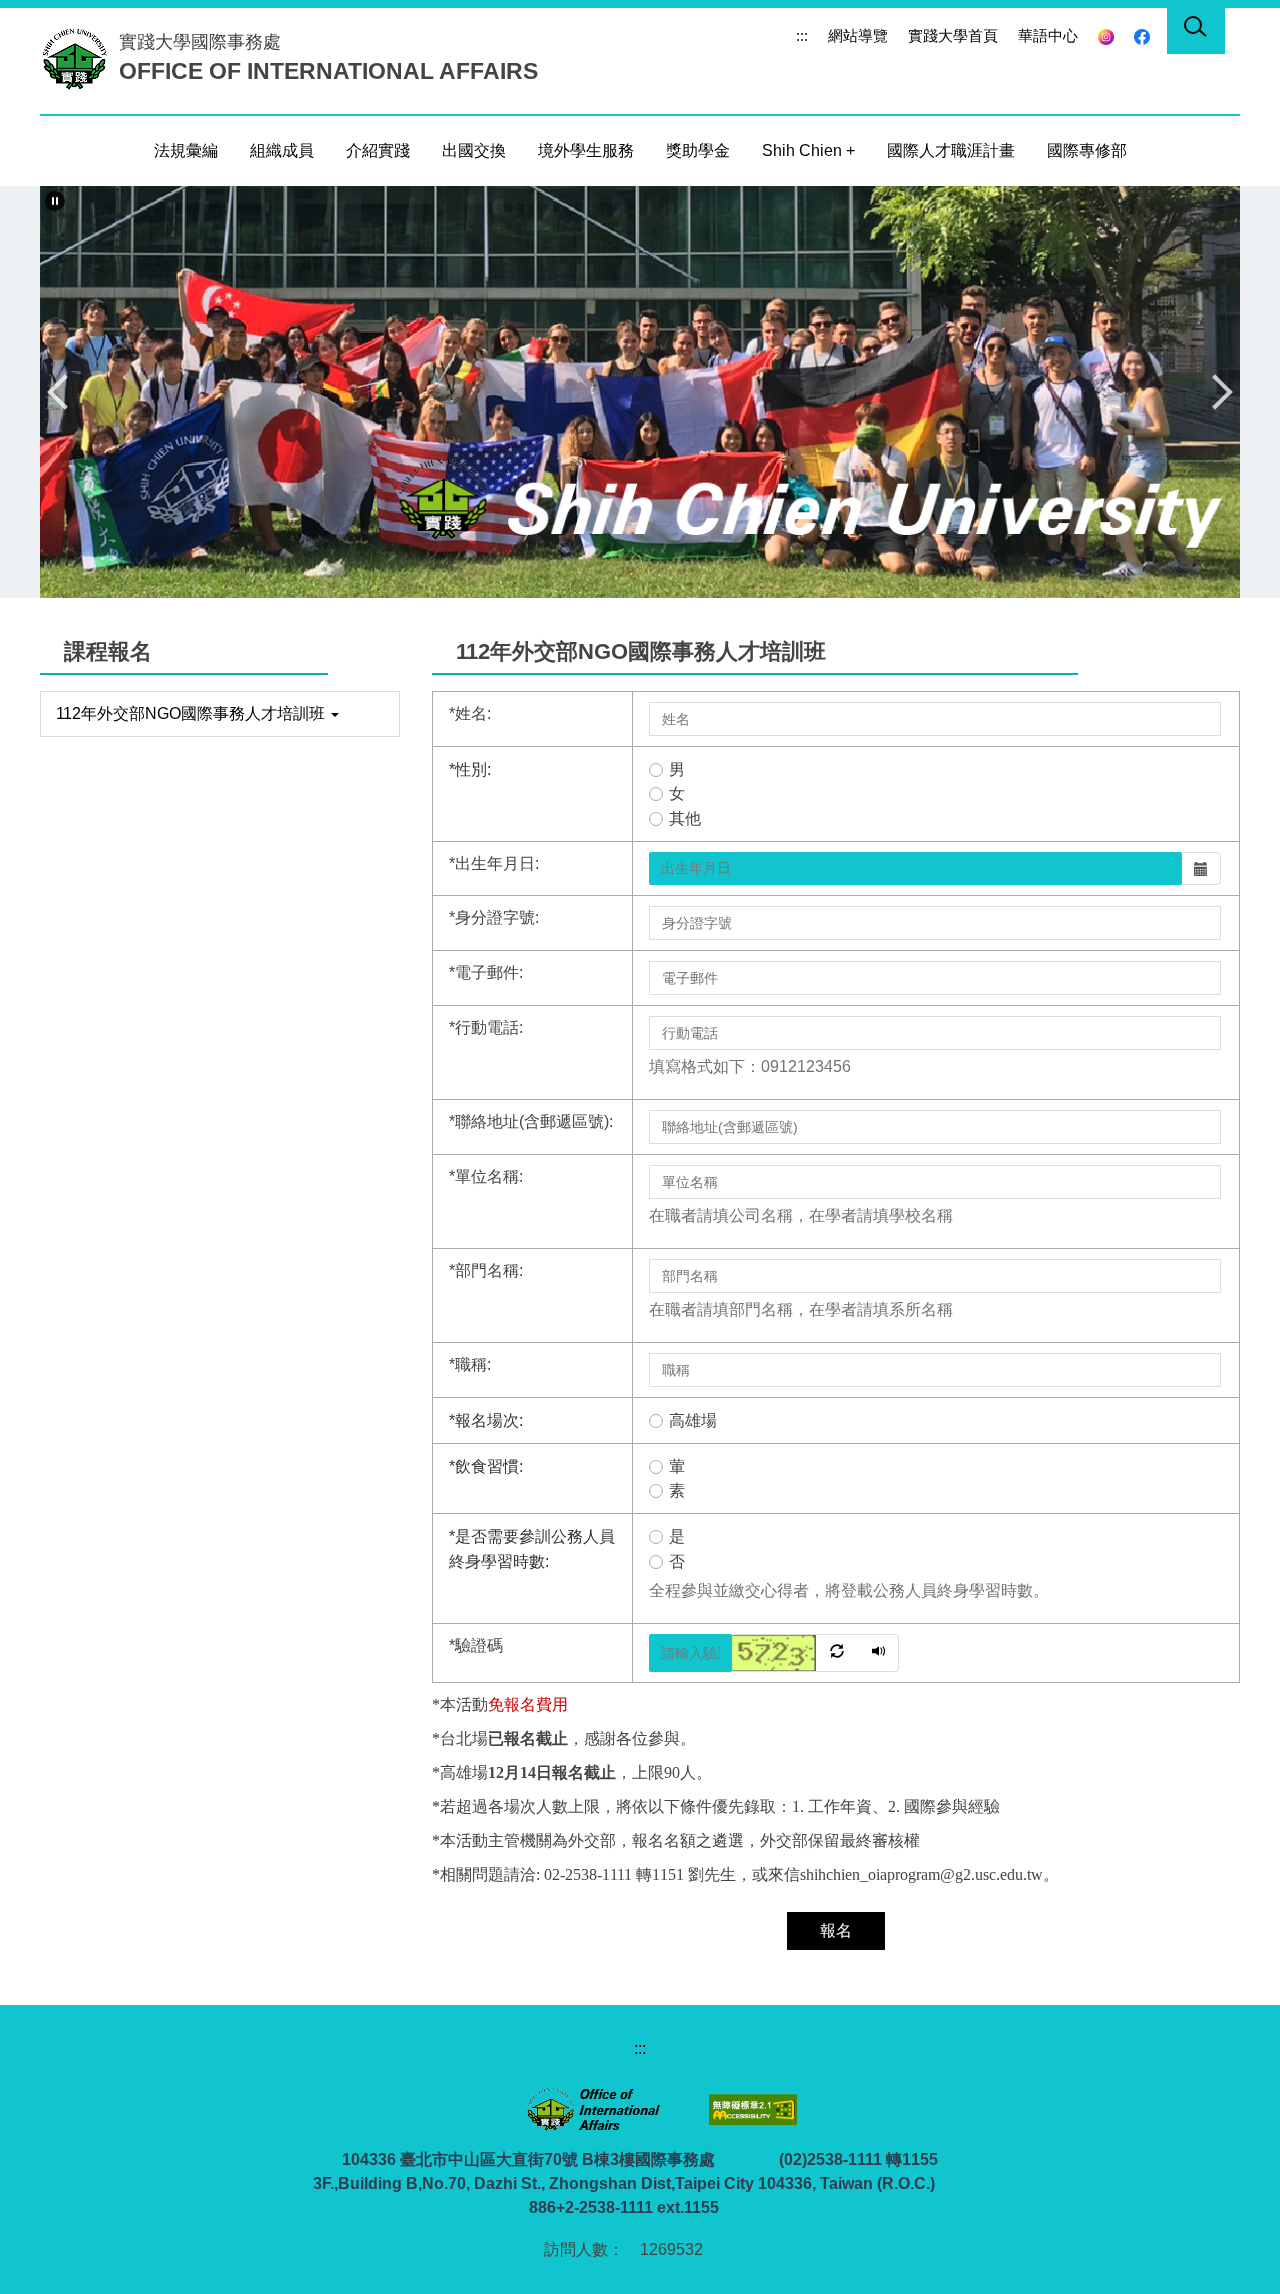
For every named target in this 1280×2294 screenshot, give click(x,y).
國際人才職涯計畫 (951, 150)
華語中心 (1048, 35)
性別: (470, 769)
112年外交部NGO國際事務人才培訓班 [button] (192, 713)
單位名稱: (486, 1176)
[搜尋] (1196, 30)
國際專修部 (1087, 150)
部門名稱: (486, 1270)
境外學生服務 (586, 150)
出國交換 (474, 150)
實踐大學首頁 (953, 35)
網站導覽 (858, 35)
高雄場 (693, 1420)
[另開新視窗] (1106, 36)
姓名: (470, 713)
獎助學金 (698, 150)
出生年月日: (494, 863)
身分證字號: (494, 917)
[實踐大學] (79, 58)
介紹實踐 (378, 150)
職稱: (470, 1364)
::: (802, 35)
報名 (836, 1930)
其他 (685, 818)
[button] (55, 201)
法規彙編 (186, 150)
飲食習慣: (486, 1466)
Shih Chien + (808, 150)
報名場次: (486, 1420)
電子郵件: (486, 972)
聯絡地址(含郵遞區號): (531, 1121)
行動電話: (486, 1027)
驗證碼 (476, 1645)
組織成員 (282, 150)
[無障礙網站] (751, 2108)
